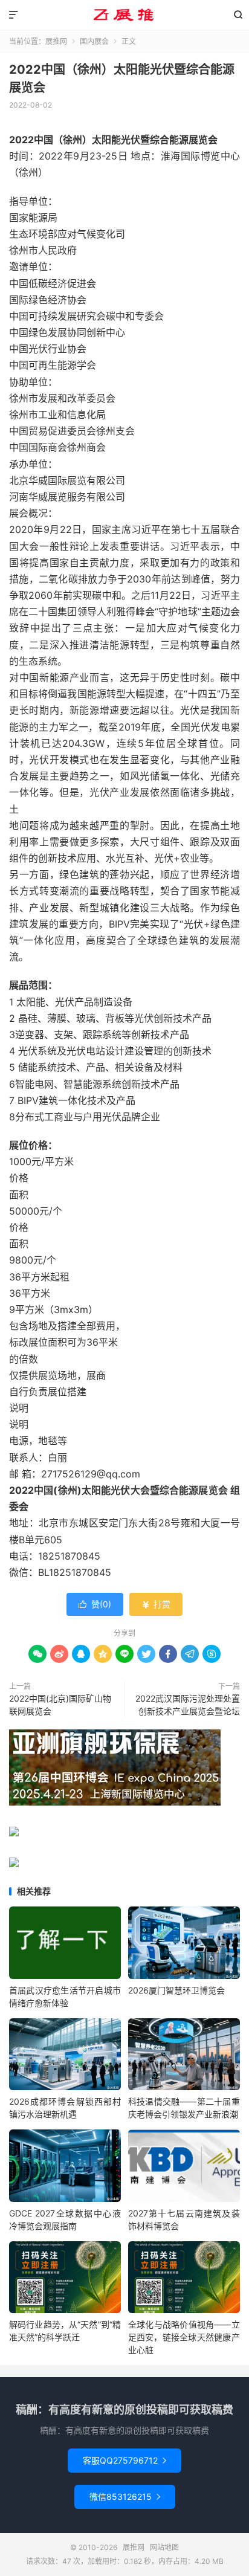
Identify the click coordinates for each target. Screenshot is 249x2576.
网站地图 (164, 2547)
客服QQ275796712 (124, 2460)
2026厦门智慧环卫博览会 (176, 1990)
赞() (95, 1604)
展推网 (124, 15)
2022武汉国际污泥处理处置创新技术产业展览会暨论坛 (188, 1705)
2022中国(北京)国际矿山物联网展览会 (60, 1705)
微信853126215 (125, 2497)
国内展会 (94, 41)
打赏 (156, 1604)
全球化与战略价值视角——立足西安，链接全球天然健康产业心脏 (184, 2337)
